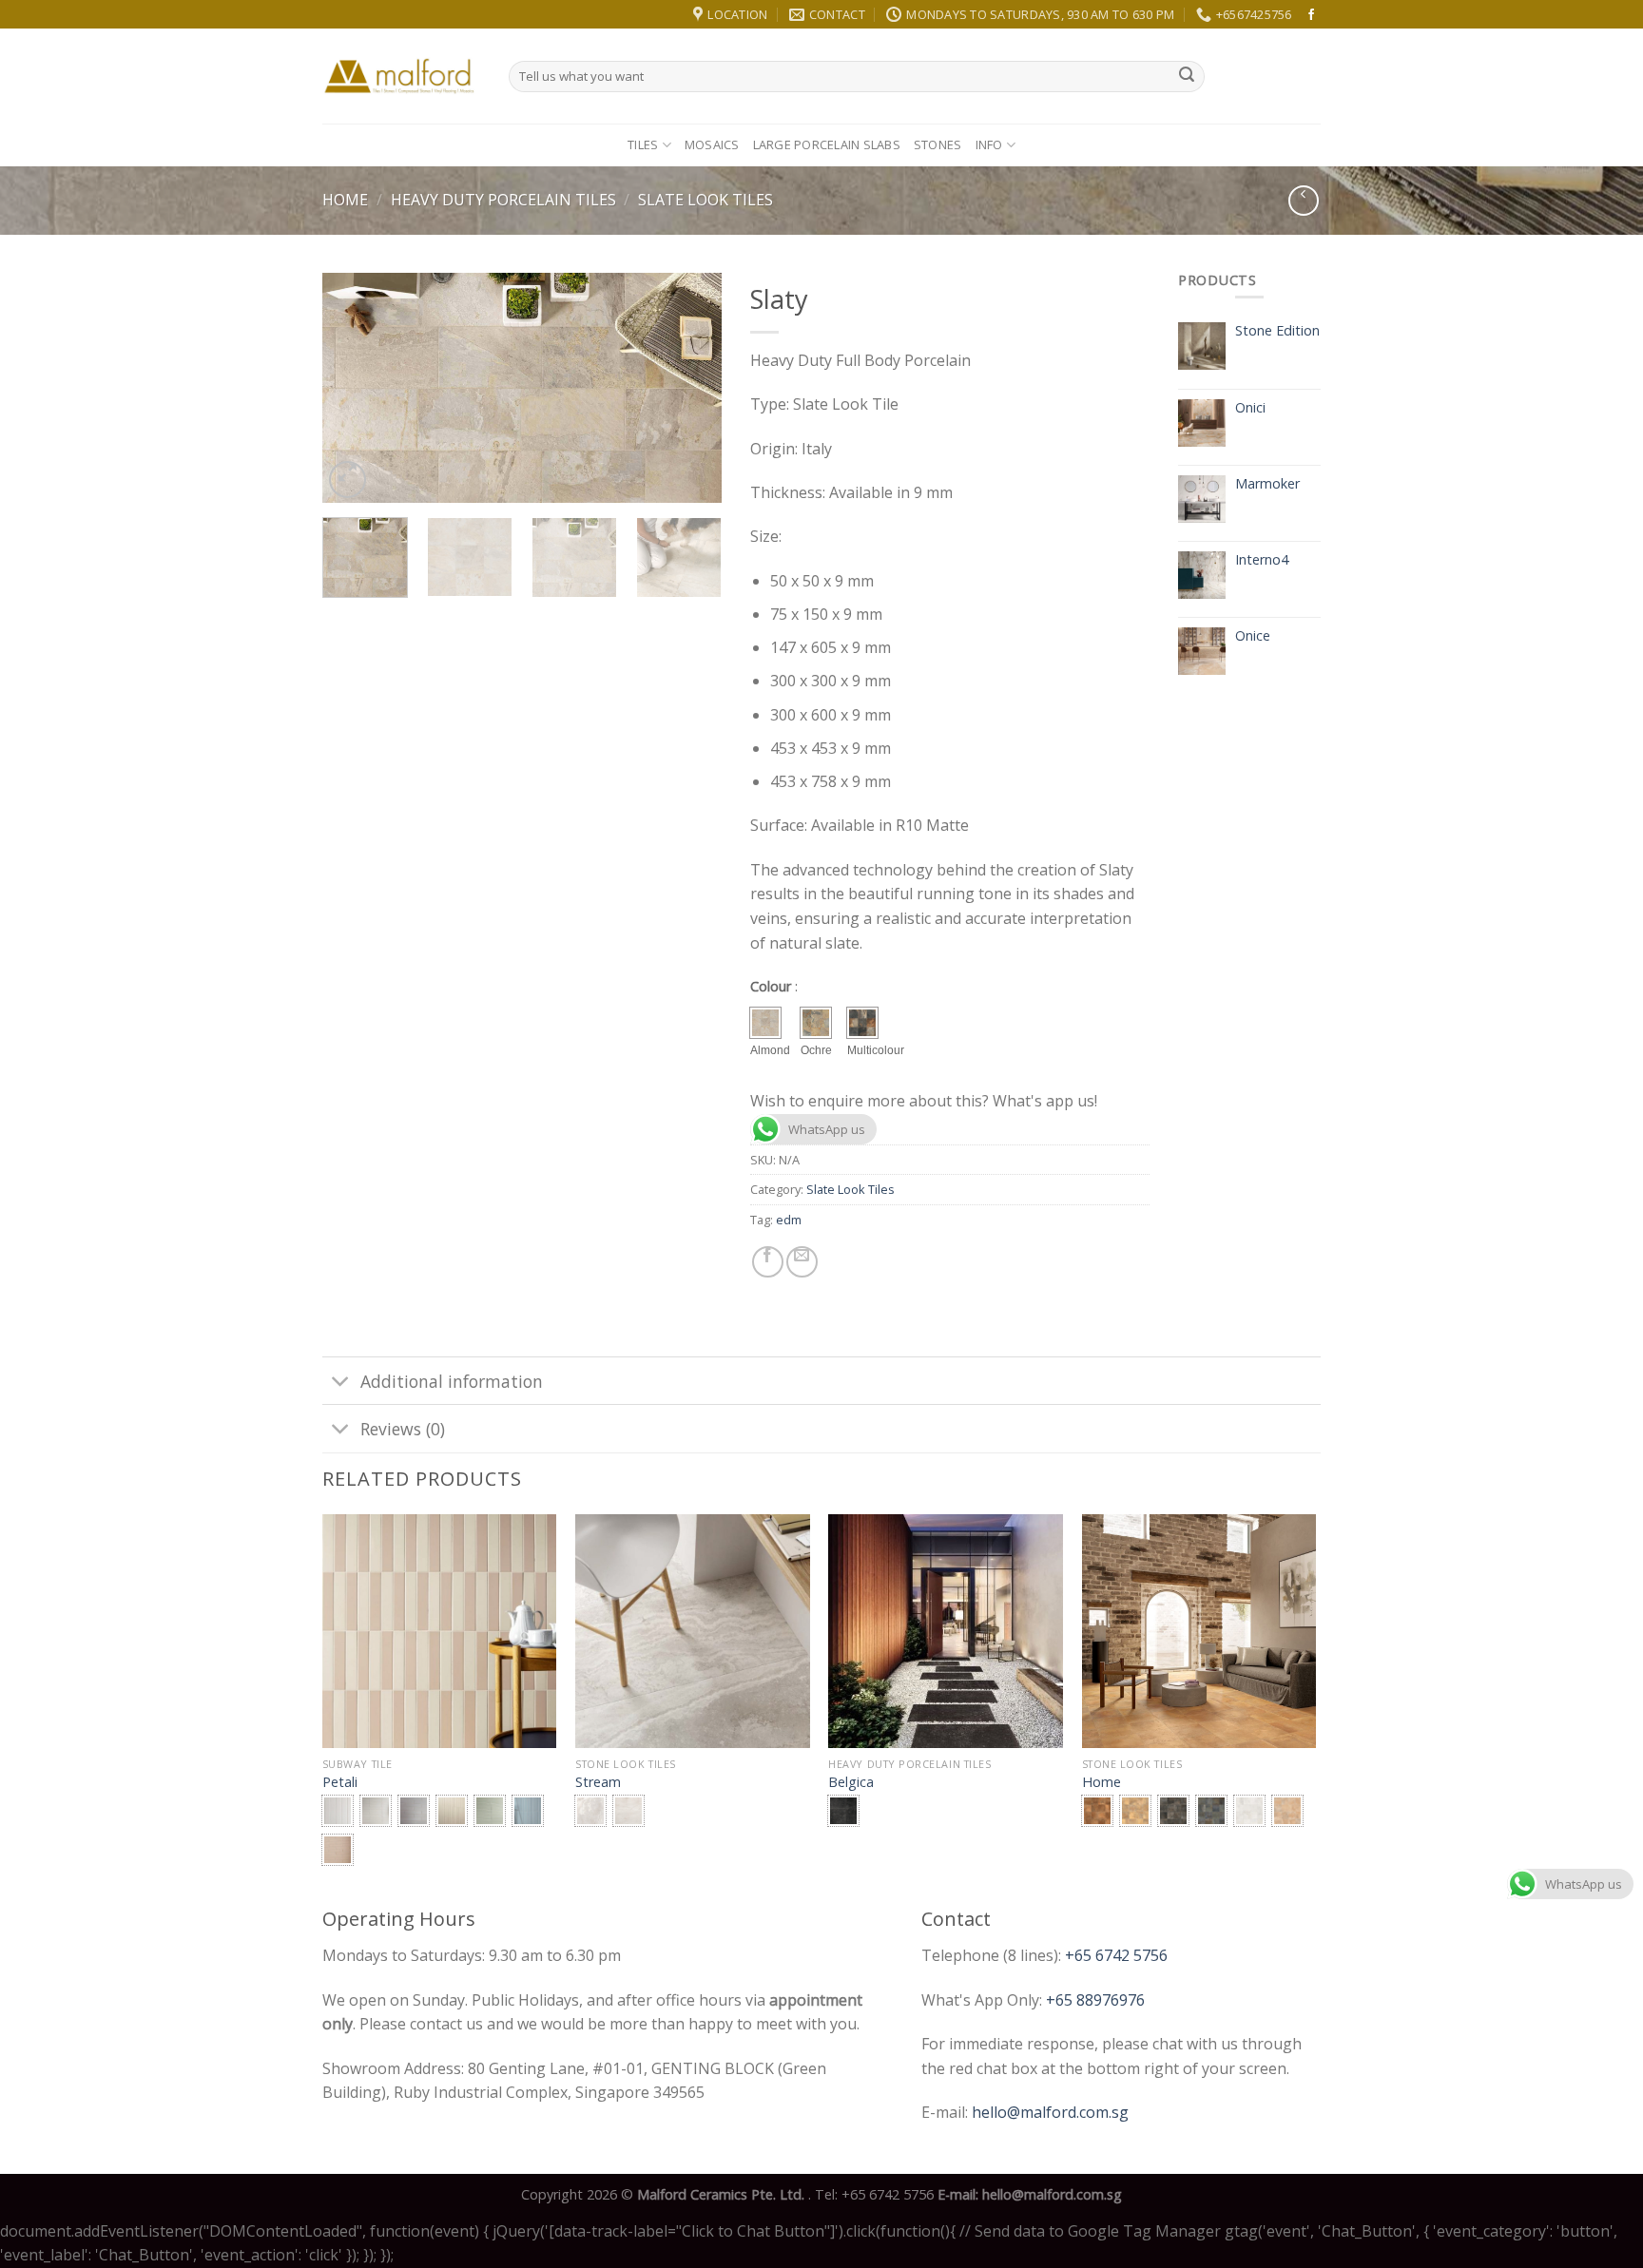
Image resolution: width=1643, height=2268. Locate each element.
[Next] (689, 388)
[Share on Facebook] (768, 1262)
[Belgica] (946, 1632)
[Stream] (693, 1632)
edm (789, 1220)
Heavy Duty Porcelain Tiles (503, 200)
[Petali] (440, 1632)
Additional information (452, 1381)
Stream (598, 1782)
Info (989, 144)
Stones (938, 144)
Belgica (851, 1782)
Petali (340, 1782)
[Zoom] (348, 480)
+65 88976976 (1095, 2000)
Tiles (643, 144)
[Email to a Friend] (802, 1262)
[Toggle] (341, 1383)
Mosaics (712, 144)
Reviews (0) (403, 1429)
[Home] (1199, 1632)
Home (345, 200)
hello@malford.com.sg (1050, 2112)
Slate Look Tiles (706, 200)
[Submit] (1187, 77)
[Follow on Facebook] (1311, 15)
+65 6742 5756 (1116, 1955)
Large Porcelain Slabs (827, 144)
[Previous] (355, 388)
